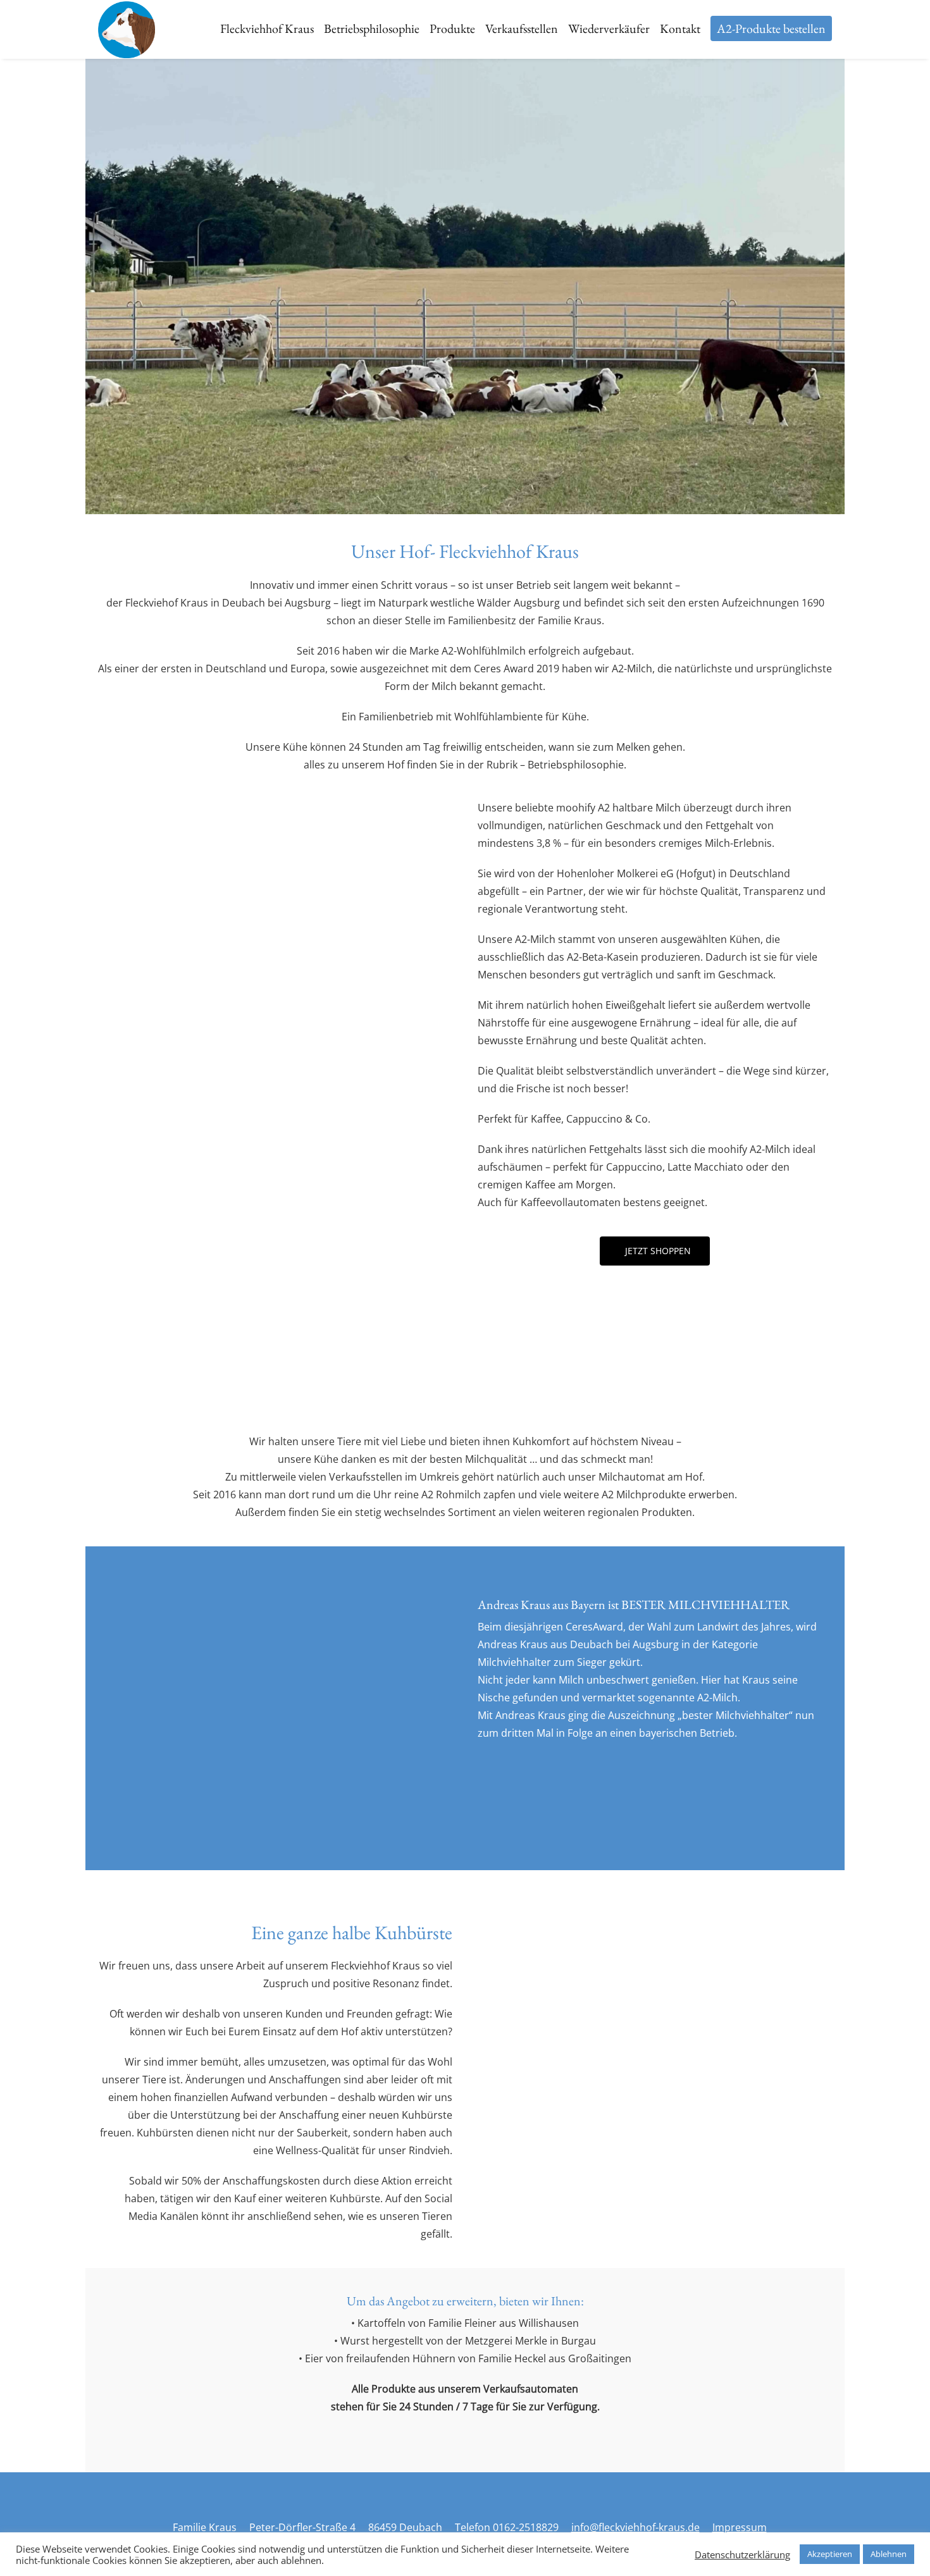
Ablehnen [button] (889, 2554)
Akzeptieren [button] (830, 2554)
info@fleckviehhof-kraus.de (635, 2527)
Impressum (740, 2527)
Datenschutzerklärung (742, 2554)
